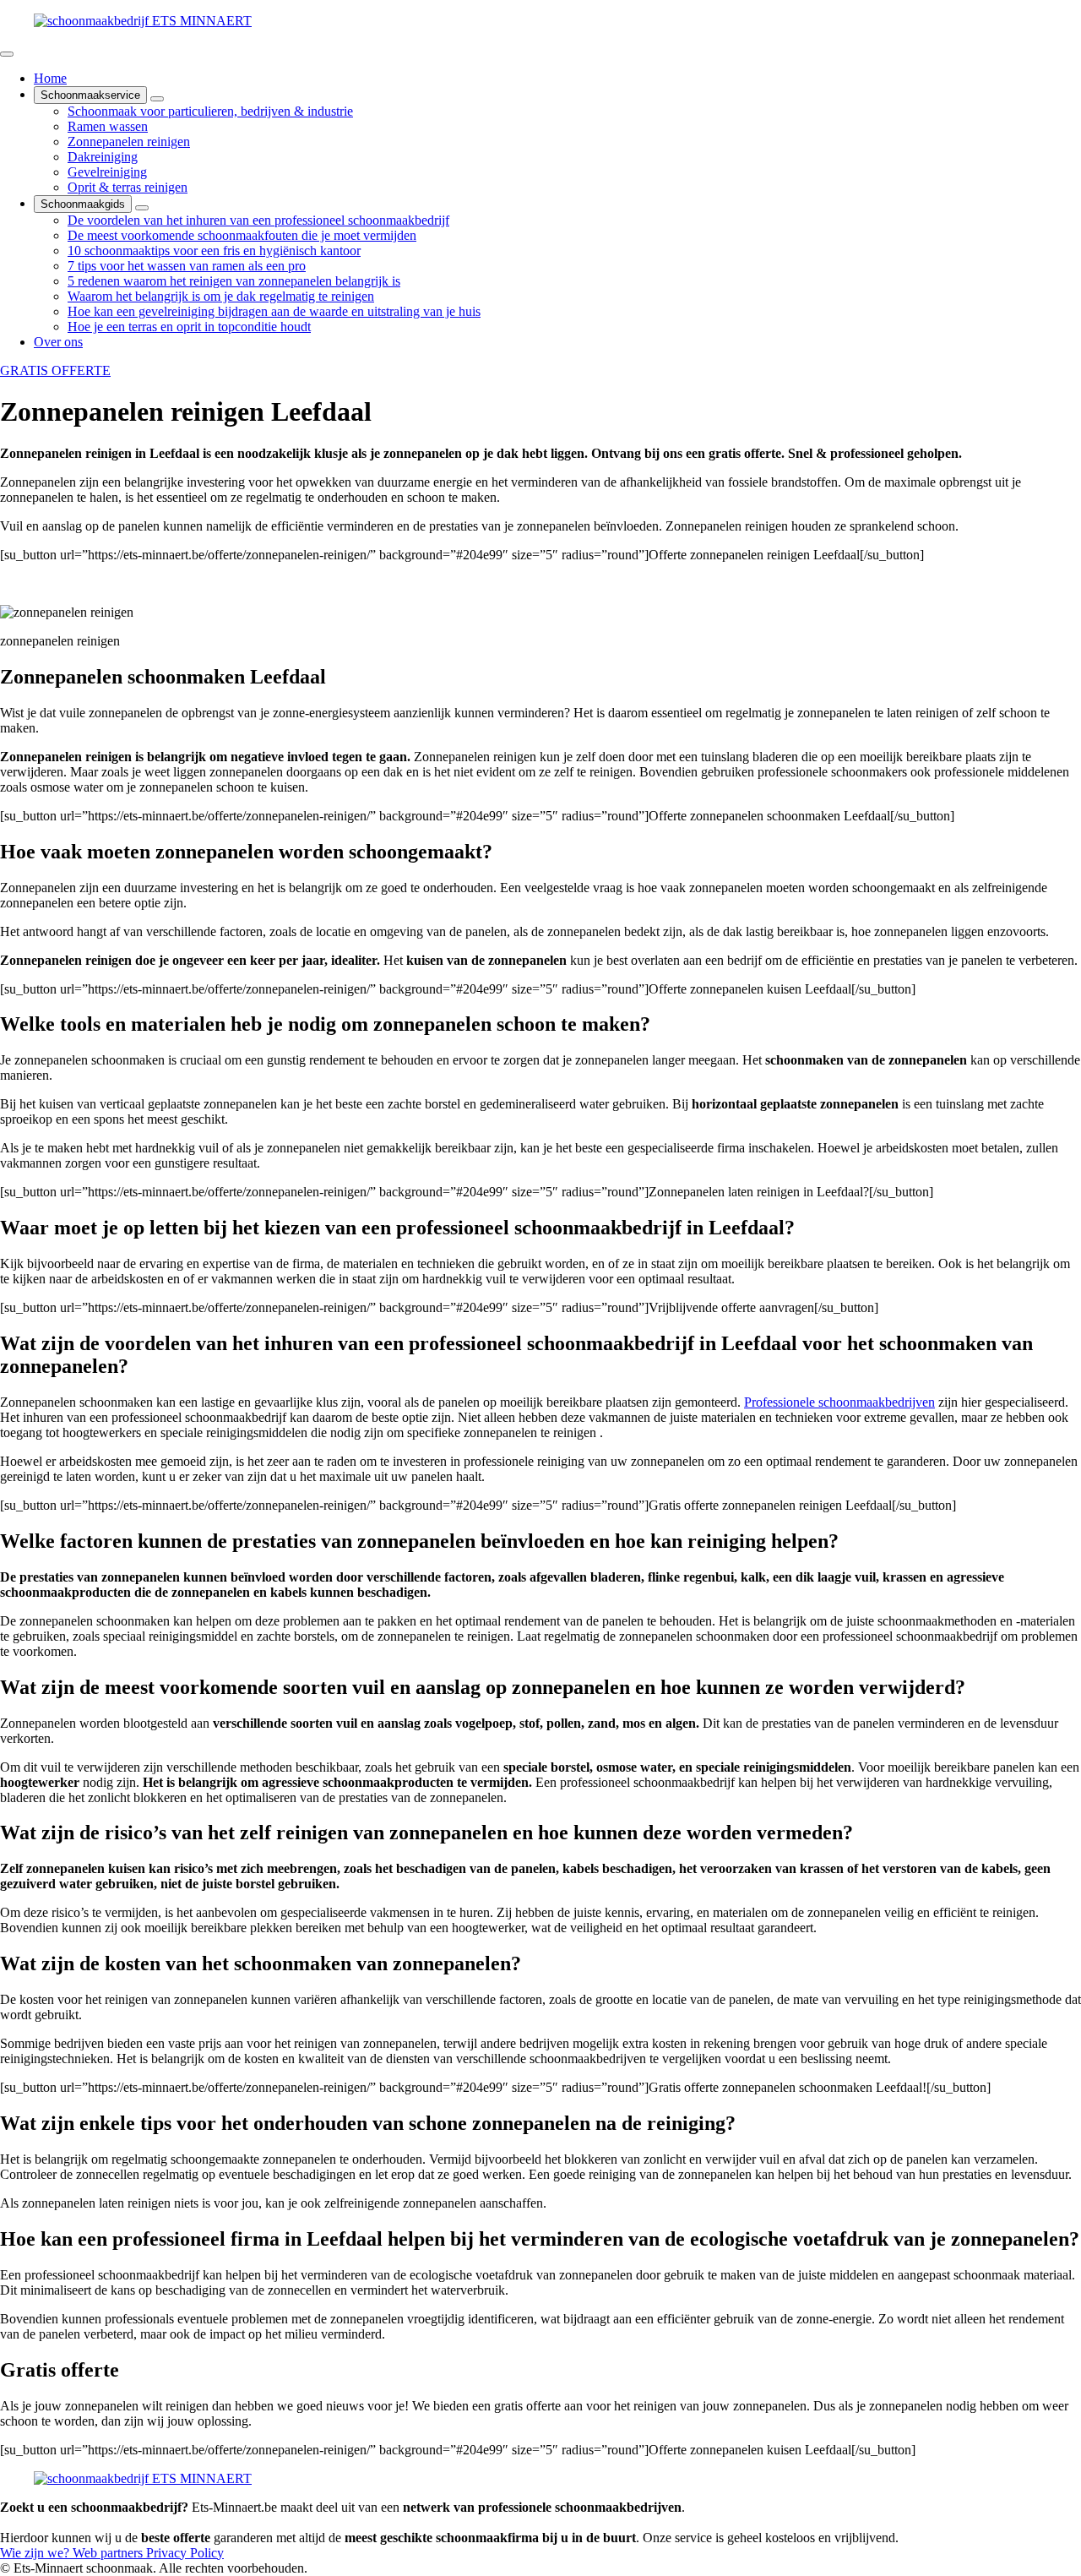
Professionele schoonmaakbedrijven (839, 1402)
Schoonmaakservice (90, 95)
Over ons (58, 342)
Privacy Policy (185, 2553)
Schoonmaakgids (83, 204)
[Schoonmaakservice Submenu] (157, 99)
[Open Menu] (7, 54)
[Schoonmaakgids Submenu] (142, 208)
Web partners (109, 2553)
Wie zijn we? (36, 2553)
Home (50, 78)
